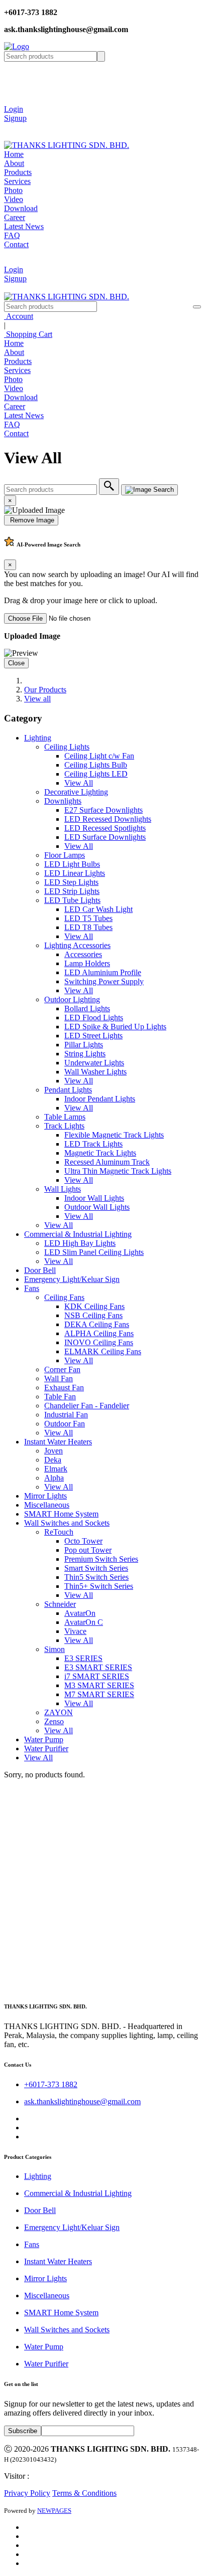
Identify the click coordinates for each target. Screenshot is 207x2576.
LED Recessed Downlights (108, 819)
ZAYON (59, 1712)
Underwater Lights (94, 1063)
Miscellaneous (47, 1505)
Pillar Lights (84, 1045)
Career (15, 217)
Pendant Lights (68, 1090)
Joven (54, 1451)
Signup (15, 118)
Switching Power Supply (104, 981)
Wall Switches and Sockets (67, 1523)
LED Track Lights (93, 1144)
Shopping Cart (28, 334)
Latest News (24, 226)
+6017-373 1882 (51, 2084)
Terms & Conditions (84, 2493)
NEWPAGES (54, 2511)
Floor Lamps (65, 855)
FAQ (12, 235)
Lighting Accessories (77, 945)
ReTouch (59, 1532)
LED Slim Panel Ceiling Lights (94, 1252)
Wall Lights (63, 1189)
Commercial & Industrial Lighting (78, 1234)
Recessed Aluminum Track (107, 1162)
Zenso (54, 1721)
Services (17, 181)
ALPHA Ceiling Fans (99, 1333)
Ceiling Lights (67, 747)
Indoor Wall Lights (94, 1198)
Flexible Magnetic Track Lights (114, 1135)
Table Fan (60, 1397)
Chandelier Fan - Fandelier (87, 1406)
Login (14, 109)
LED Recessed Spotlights (105, 828)
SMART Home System (61, 1514)
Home (14, 154)
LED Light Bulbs (72, 864)
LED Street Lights (93, 1036)
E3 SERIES (83, 1658)
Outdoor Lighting (72, 999)
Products (18, 172)
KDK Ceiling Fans (94, 1306)
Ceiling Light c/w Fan (99, 756)
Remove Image (31, 520)
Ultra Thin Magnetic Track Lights (118, 1171)
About (14, 163)
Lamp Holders (87, 963)
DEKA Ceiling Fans (97, 1324)
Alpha (54, 1478)
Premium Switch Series (101, 1559)
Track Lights (64, 1126)
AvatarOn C (84, 1622)
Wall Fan (59, 1378)
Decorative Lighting (76, 792)
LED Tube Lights (72, 900)
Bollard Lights (87, 1008)
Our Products (45, 690)
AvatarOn (80, 1613)
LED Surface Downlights (105, 837)
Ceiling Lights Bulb (96, 765)
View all (37, 699)
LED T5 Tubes (88, 918)
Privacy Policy (27, 2493)
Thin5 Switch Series (96, 1577)
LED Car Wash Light (98, 909)
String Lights (85, 1054)
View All (79, 783)
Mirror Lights (45, 1496)
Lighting (38, 738)
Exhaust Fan (64, 1388)
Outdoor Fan (65, 1424)
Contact (16, 244)
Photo (13, 190)
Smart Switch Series (96, 1568)
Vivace (75, 1631)
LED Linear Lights (75, 873)
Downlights (63, 801)
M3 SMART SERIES (99, 1685)
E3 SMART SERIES (98, 1667)
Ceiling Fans (64, 1297)
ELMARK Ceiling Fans (103, 1351)
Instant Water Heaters (58, 1442)
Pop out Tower (88, 1550)
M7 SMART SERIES (99, 1694)
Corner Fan (62, 1369)
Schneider (60, 1604)
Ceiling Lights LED (96, 774)
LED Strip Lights (72, 891)
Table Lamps (65, 1117)
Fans (32, 1288)
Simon (55, 1649)
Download (21, 208)
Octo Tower (83, 1541)
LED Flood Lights (94, 1018)
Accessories (83, 954)
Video (14, 199)
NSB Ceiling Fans (93, 1315)
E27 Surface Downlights (103, 810)
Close (16, 663)
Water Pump (44, 1739)
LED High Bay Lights (80, 1243)
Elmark (56, 1469)
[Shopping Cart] (12, 127)
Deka (53, 1460)
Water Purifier (46, 1749)
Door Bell (40, 1270)
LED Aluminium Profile (103, 972)
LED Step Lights (71, 882)
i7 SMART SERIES (97, 1676)
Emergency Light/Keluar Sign (72, 1279)
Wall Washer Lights (95, 1072)
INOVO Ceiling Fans (99, 1342)
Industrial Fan (66, 1415)
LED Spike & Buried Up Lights (115, 1027)
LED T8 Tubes (88, 927)
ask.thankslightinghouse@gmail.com (82, 2101)
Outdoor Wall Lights (97, 1207)
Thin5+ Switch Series (99, 1586)
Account (19, 316)
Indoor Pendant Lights (100, 1099)
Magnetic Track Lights (100, 1153)
